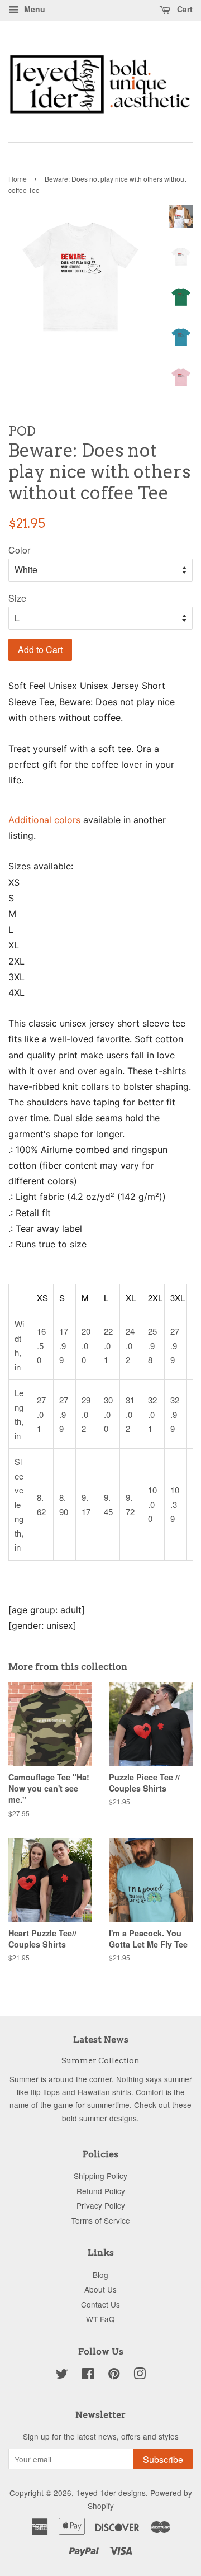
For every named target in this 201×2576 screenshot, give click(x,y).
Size (17, 598)
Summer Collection (100, 2060)
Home (18, 179)
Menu (33, 9)
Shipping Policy (100, 2176)
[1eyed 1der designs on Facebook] (88, 2375)
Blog (100, 2275)
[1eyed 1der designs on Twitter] (62, 2375)
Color (19, 550)
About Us (100, 2289)
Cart (184, 9)
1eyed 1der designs (111, 2493)
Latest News (101, 2039)
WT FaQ (100, 2319)
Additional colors (44, 820)
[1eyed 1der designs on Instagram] (140, 2375)
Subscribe (163, 2459)
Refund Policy (101, 2191)
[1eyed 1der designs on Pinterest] (114, 2375)
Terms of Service (101, 2220)
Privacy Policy (101, 2205)
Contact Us (100, 2304)
